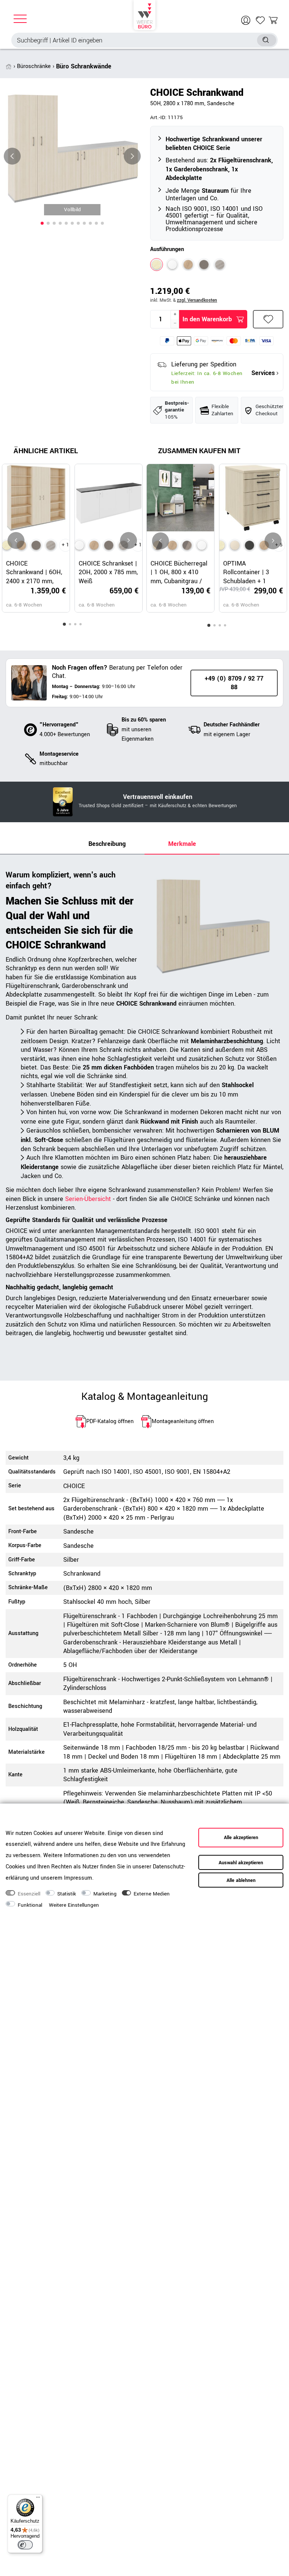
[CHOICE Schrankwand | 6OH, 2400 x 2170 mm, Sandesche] (7, 545)
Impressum (78, 1878)
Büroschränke (34, 66)
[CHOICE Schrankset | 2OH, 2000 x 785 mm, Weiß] (79, 545)
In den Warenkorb (207, 319)
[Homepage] (144, 15)
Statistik (67, 1894)
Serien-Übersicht (88, 1199)
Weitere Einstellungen (74, 1905)
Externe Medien (152, 1894)
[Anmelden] (247, 20)
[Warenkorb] (273, 20)
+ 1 (65, 545)
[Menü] (38, 2499)
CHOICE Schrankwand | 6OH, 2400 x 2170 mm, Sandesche (34, 572)
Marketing (105, 1894)
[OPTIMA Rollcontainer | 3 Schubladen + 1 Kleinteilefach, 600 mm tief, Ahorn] (235, 545)
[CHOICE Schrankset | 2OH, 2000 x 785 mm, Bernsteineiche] (94, 545)
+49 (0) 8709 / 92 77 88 (234, 683)
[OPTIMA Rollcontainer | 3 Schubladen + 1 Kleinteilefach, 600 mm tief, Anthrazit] (249, 545)
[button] (42, 223)
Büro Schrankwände (84, 66)
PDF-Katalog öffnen (110, 1421)
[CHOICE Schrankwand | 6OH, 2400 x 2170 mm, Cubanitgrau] (36, 545)
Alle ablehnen (241, 1880)
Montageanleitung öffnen (183, 1421)
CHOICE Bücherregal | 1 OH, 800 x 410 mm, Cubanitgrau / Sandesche (179, 572)
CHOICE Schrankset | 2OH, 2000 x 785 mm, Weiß (108, 572)
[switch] (25, 2545)
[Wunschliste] (260, 20)
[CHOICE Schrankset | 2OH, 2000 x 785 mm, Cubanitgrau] (109, 545)
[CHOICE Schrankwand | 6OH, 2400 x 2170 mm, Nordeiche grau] (51, 545)
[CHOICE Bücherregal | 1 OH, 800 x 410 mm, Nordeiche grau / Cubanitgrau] (187, 545)
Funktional (30, 1905)
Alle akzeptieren (241, 1838)
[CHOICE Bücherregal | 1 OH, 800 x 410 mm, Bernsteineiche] (172, 545)
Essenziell (29, 1894)
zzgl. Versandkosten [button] (197, 300)
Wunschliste (268, 319)
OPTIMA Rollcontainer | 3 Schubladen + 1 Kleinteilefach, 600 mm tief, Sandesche (251, 572)
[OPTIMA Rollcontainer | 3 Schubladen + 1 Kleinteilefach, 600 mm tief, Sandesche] (220, 545)
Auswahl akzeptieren (241, 1863)
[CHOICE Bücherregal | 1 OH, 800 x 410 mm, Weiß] (202, 545)
